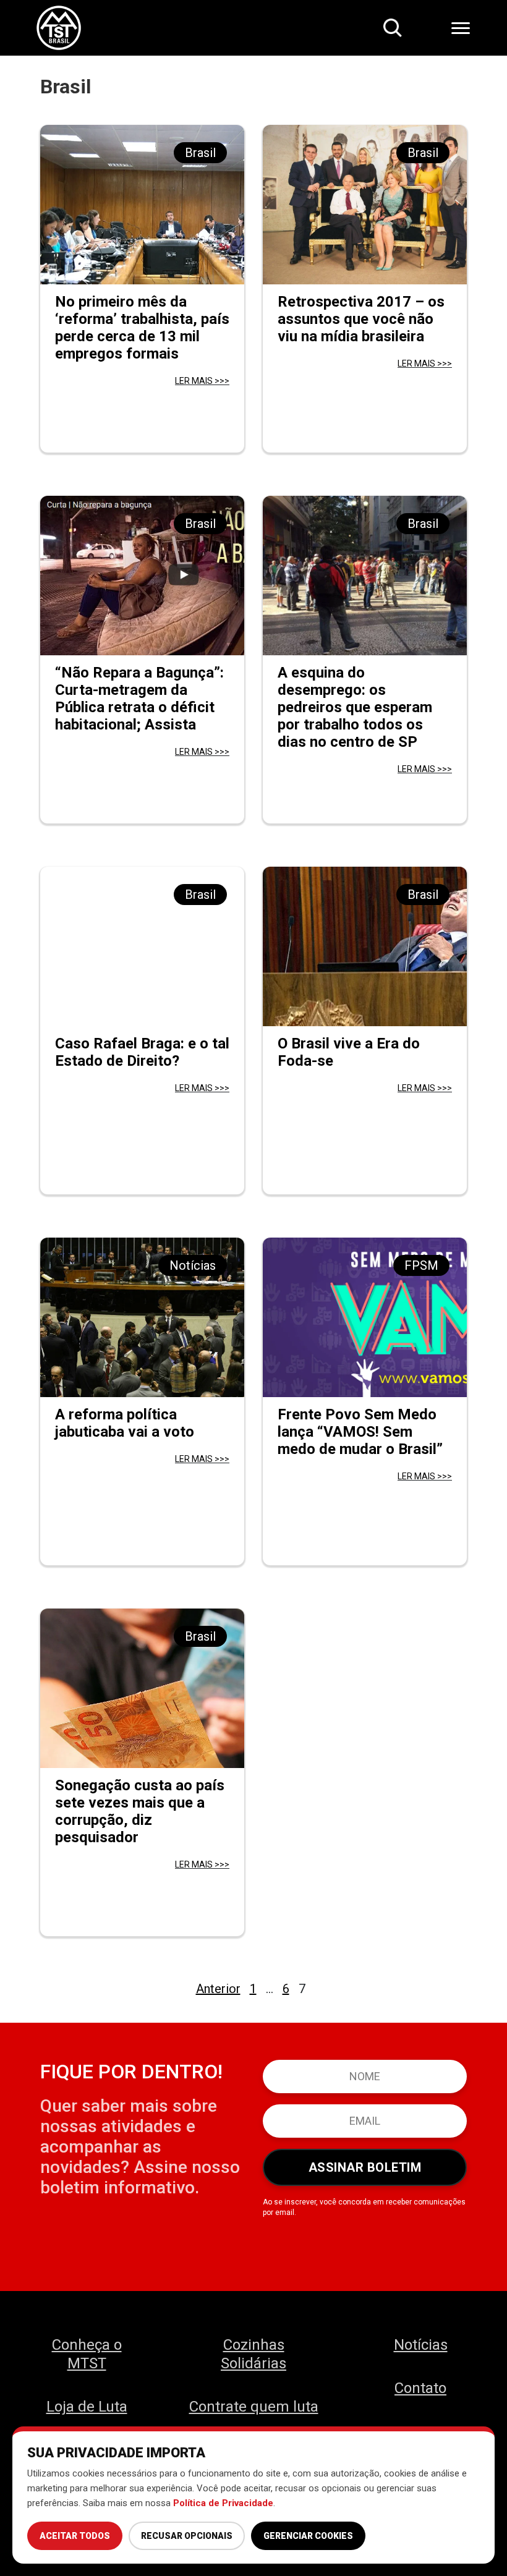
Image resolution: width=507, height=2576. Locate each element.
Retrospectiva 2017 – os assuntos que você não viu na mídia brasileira (361, 319)
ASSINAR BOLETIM (365, 2167)
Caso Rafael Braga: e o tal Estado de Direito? (142, 1052)
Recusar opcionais (187, 2536)
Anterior (218, 1989)
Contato (420, 2388)
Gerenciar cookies (308, 2536)
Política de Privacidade (223, 2503)
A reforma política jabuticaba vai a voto (125, 1423)
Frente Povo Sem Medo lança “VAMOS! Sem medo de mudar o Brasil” (360, 1432)
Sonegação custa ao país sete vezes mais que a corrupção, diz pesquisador (140, 1811)
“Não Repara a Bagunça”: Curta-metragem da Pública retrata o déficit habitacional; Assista (139, 699)
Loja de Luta (87, 2407)
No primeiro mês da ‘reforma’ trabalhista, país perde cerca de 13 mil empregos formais (142, 328)
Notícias (421, 2345)
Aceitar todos (75, 2536)
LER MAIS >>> (202, 381)
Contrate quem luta (254, 2407)
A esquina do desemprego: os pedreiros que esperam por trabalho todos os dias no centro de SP (355, 707)
